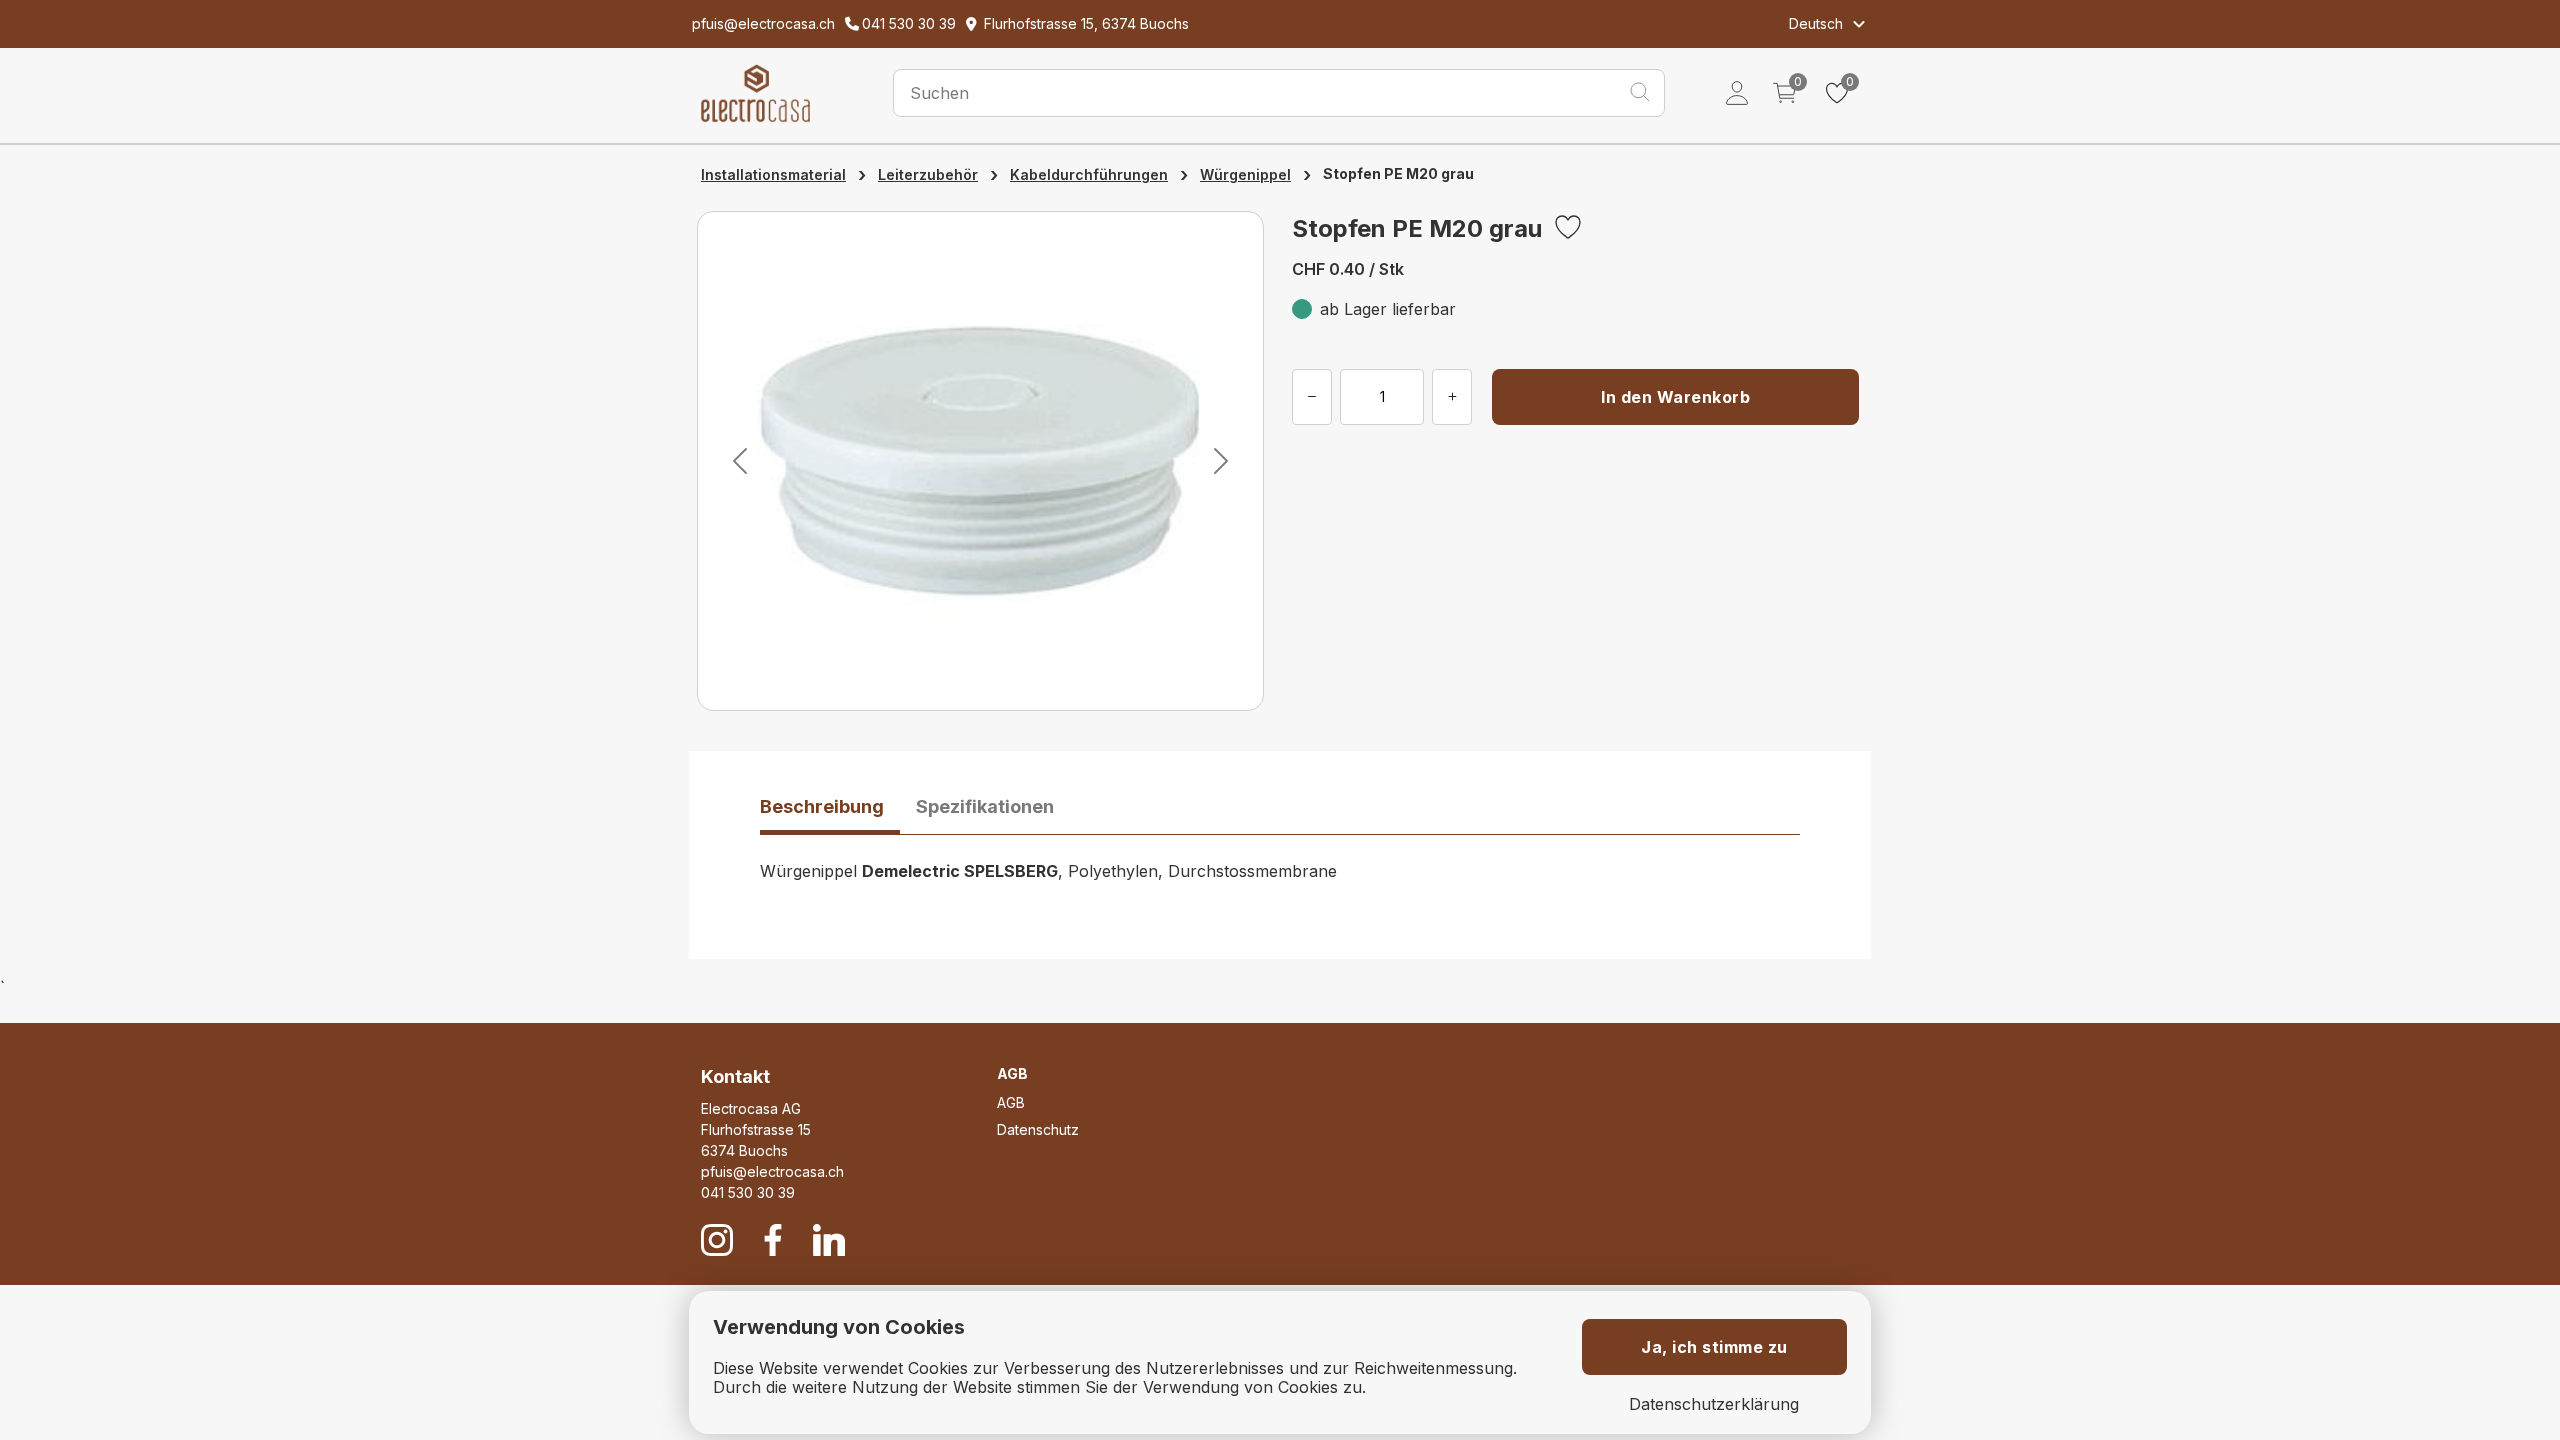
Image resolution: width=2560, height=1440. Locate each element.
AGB (1011, 1102)
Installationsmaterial (773, 174)
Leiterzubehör (928, 174)
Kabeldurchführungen (1089, 174)
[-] (1312, 397)
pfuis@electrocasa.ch (772, 1171)
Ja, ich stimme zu (1714, 1347)
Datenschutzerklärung (1714, 1404)
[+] (1452, 397)
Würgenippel (1245, 174)
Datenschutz (1038, 1129)
